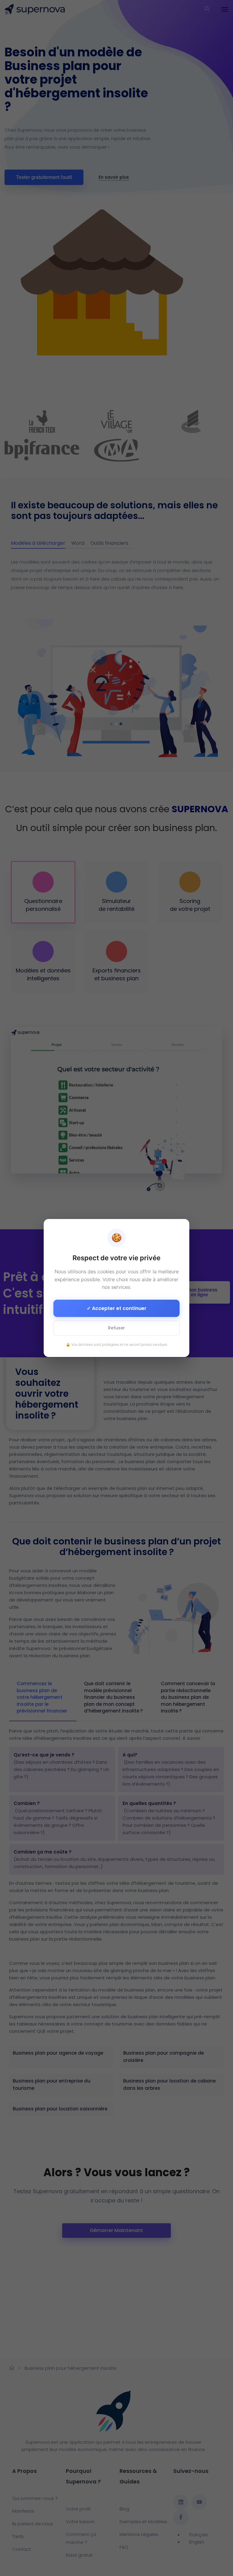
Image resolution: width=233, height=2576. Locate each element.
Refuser (116, 1328)
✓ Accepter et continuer (117, 1308)
